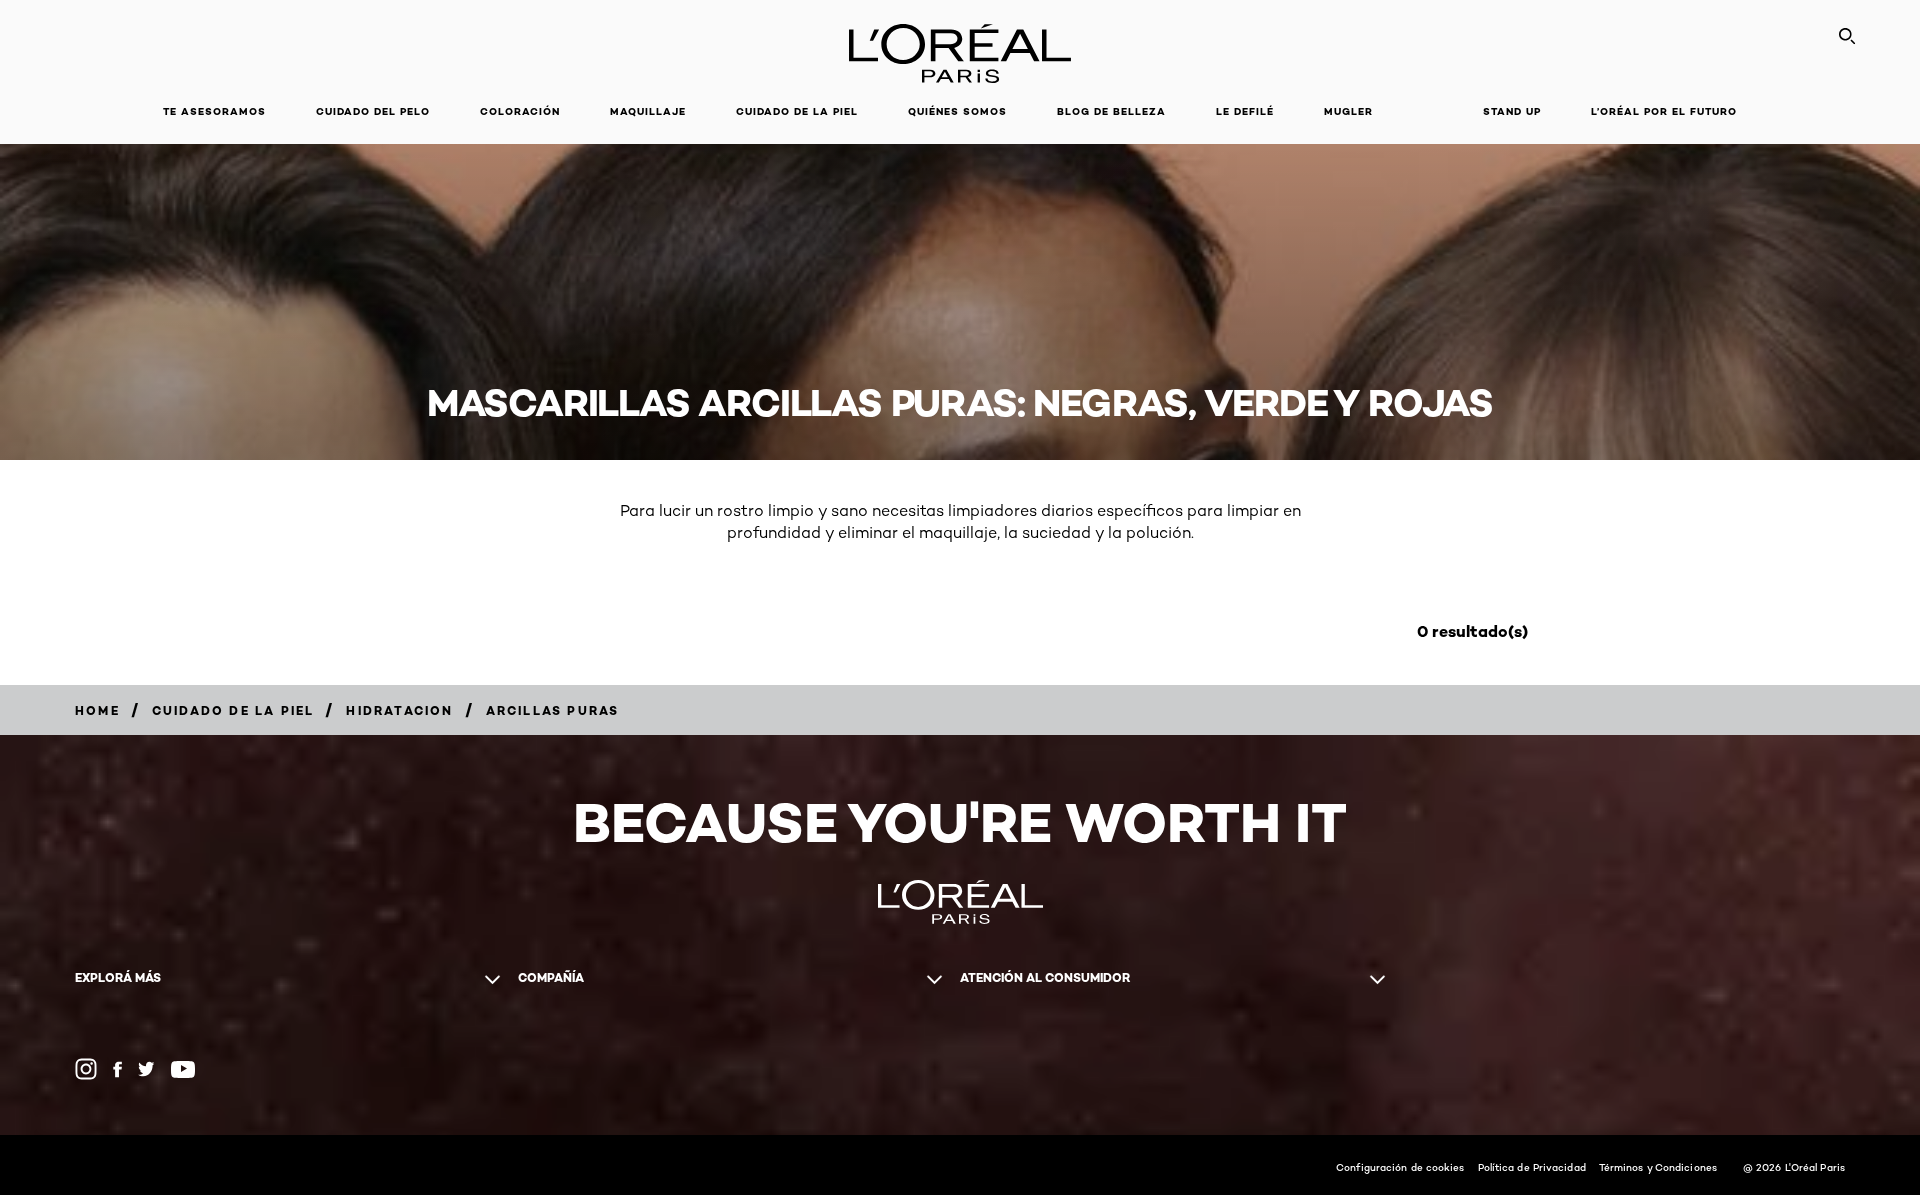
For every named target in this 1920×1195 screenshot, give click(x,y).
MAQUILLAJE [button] (648, 111)
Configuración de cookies (1400, 1167)
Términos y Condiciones (1658, 1167)
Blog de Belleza (1111, 111)
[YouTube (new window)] (183, 1069)
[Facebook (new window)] (117, 1069)
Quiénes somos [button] (957, 111)
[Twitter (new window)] (146, 1069)
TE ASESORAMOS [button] (214, 111)
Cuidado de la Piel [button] (797, 111)
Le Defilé (1245, 111)
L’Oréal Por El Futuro (1664, 111)
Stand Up (1512, 111)
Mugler (1348, 111)
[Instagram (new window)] (86, 1069)
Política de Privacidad (1532, 1167)
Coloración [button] (520, 111)
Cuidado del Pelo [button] (373, 111)
